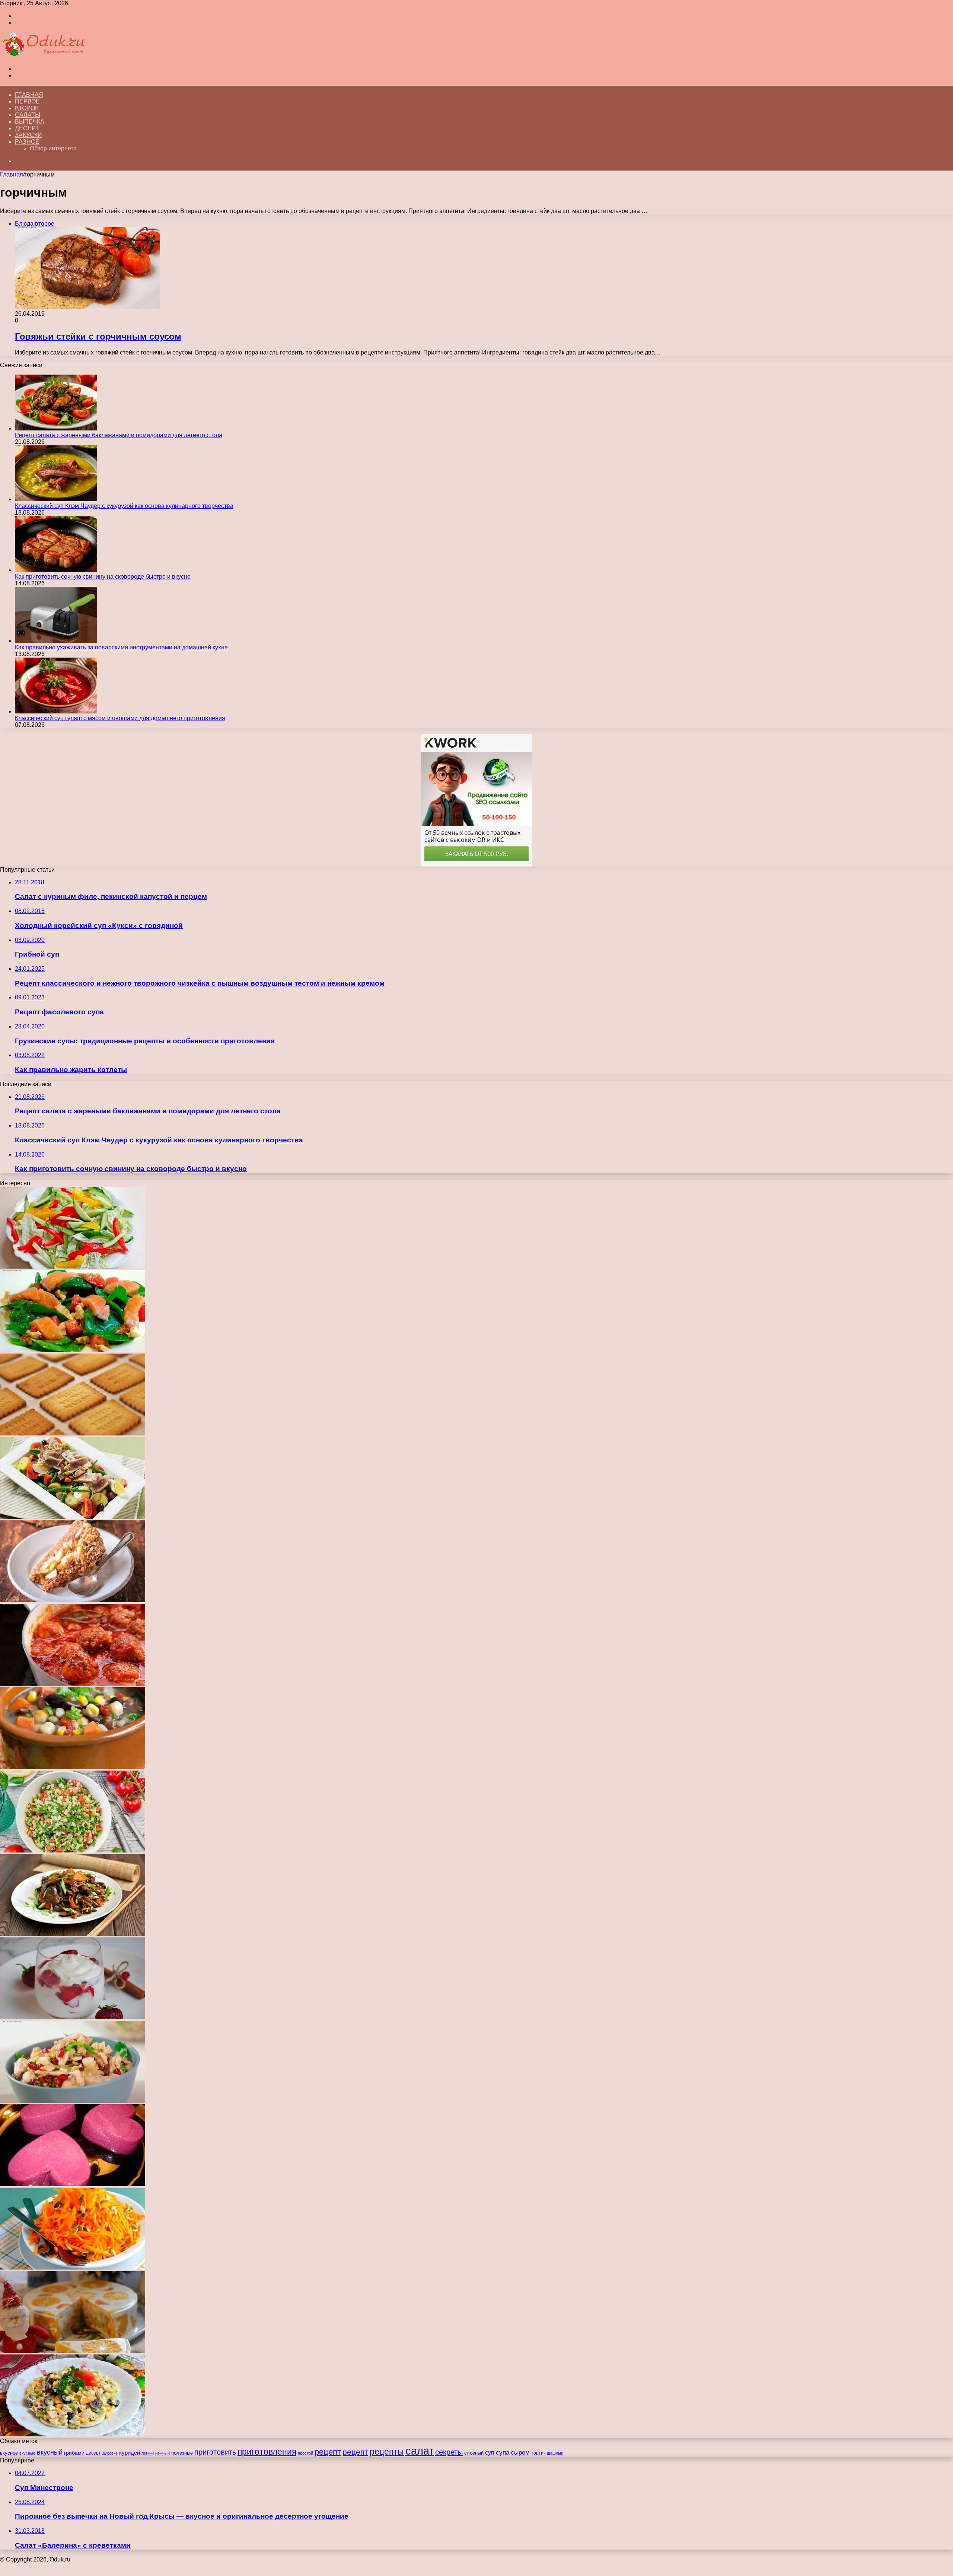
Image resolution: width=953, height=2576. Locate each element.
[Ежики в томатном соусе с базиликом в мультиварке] (73, 1684)
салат (420, 2451)
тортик (538, 2453)
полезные (182, 2453)
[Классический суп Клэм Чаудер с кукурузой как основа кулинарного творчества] (56, 499)
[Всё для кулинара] (43, 56)
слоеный (474, 2453)
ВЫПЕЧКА (30, 122)
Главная (29, 95)
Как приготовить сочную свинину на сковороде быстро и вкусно (103, 577)
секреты (449, 2452)
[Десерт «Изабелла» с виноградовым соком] (73, 2184)
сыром (520, 2453)
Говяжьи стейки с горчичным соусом (98, 336)
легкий (148, 2453)
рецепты (387, 2452)
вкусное (9, 2453)
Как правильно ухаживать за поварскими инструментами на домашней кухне (121, 647)
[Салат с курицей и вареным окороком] (73, 2101)
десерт (93, 2453)
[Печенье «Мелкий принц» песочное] (73, 1433)
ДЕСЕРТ (27, 128)
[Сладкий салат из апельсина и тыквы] (73, 2267)
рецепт (328, 2452)
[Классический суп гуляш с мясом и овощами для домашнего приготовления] (56, 711)
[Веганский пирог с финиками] (73, 1600)
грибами (74, 2453)
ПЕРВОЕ (27, 101)
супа (503, 2453)
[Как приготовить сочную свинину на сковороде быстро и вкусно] (56, 570)
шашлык (555, 2453)
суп (490, 2453)
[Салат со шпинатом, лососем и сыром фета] (73, 1350)
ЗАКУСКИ (28, 135)
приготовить (215, 2452)
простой (305, 2453)
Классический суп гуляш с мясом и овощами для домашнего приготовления (120, 718)
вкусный (50, 2452)
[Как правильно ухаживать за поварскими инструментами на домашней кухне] (56, 641)
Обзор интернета (53, 148)
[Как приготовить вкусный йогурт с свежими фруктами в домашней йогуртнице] (73, 2017)
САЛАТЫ (28, 115)
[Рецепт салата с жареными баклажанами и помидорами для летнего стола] (56, 428)
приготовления (267, 2452)
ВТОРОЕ (27, 108)
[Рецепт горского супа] (73, 1767)
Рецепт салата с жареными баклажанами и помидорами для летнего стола (119, 435)
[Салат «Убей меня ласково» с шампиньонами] (73, 2434)
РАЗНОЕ (27, 142)
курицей (130, 2453)
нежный (162, 2453)
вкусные (27, 2453)
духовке (110, 2453)
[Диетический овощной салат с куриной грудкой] (73, 1267)
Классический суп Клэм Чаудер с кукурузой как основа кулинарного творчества (124, 506)
